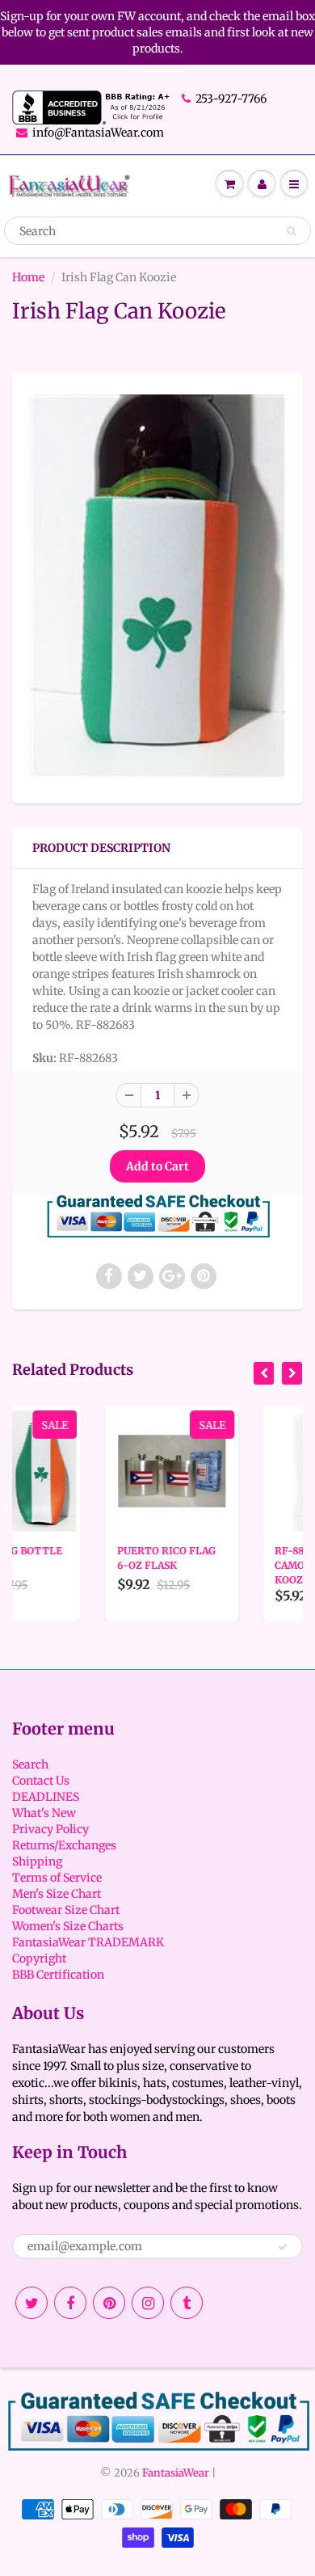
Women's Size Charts (68, 1926)
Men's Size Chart (57, 1894)
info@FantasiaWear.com (98, 133)
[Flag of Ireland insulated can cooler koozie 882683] (157, 586)
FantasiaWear (176, 2473)
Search (30, 1764)
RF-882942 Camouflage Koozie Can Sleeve (249, 1565)
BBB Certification (58, 1975)
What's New (44, 1813)
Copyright (39, 1958)
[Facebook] (70, 2303)
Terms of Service (57, 1878)
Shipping (37, 1861)
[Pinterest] (109, 2303)
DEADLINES (46, 1797)
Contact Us (41, 1781)
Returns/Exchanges (64, 1845)
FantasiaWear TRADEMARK (88, 1942)
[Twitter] (31, 2303)
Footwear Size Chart (66, 1910)
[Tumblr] (187, 2303)
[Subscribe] (283, 2247)
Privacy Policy (50, 1829)
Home (28, 277)
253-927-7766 (231, 99)
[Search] (291, 231)
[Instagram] (148, 2303)
